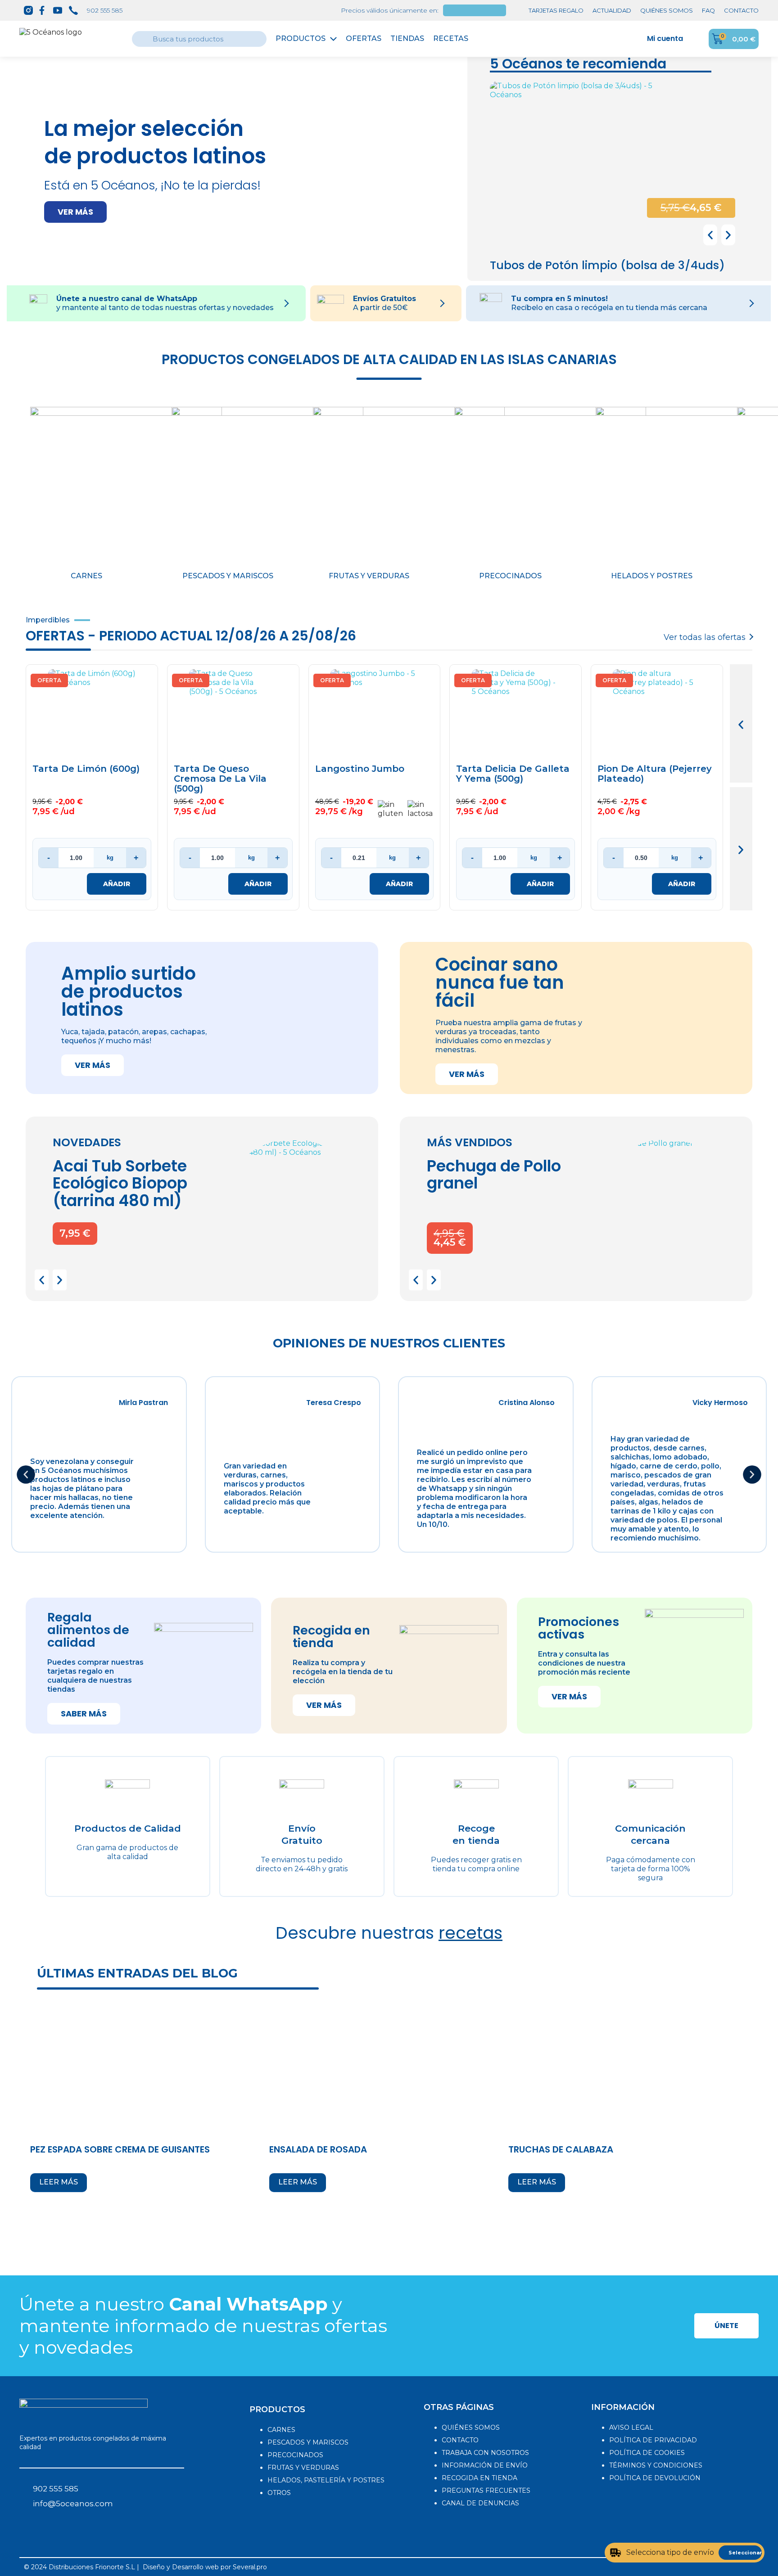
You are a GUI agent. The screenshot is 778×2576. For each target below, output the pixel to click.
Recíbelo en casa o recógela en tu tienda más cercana (609, 308)
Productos (301, 38)
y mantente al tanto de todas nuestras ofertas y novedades (165, 308)
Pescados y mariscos (228, 576)
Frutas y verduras (369, 576)
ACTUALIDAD (612, 10)
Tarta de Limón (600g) (86, 769)
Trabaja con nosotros (485, 2453)
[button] (75, 212)
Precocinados (510, 576)
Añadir (117, 884)
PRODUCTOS (277, 2409)
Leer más (59, 2182)
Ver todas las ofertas (705, 637)
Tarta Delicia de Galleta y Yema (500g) (513, 774)
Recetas (451, 38)
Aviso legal (631, 2427)
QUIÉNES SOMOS (667, 10)
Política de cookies (647, 2453)
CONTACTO (741, 10)
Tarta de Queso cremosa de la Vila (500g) (220, 779)
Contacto (460, 2440)
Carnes (86, 576)
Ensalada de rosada (318, 2149)
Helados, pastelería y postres (326, 2480)
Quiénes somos (471, 2427)
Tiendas (407, 38)
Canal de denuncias (480, 2503)
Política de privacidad (653, 2440)
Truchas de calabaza (561, 2149)
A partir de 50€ (380, 308)
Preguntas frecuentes (486, 2490)
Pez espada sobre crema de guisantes (120, 2149)
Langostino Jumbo (360, 769)
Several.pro (250, 2567)
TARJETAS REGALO (556, 10)
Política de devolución (655, 2478)
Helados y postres (652, 576)
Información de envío (485, 2465)
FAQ (708, 10)
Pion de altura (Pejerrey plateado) (655, 774)
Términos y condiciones (656, 2465)
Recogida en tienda (479, 2478)
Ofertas (364, 38)
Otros (279, 2493)
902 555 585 (105, 10)
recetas (470, 1933)
